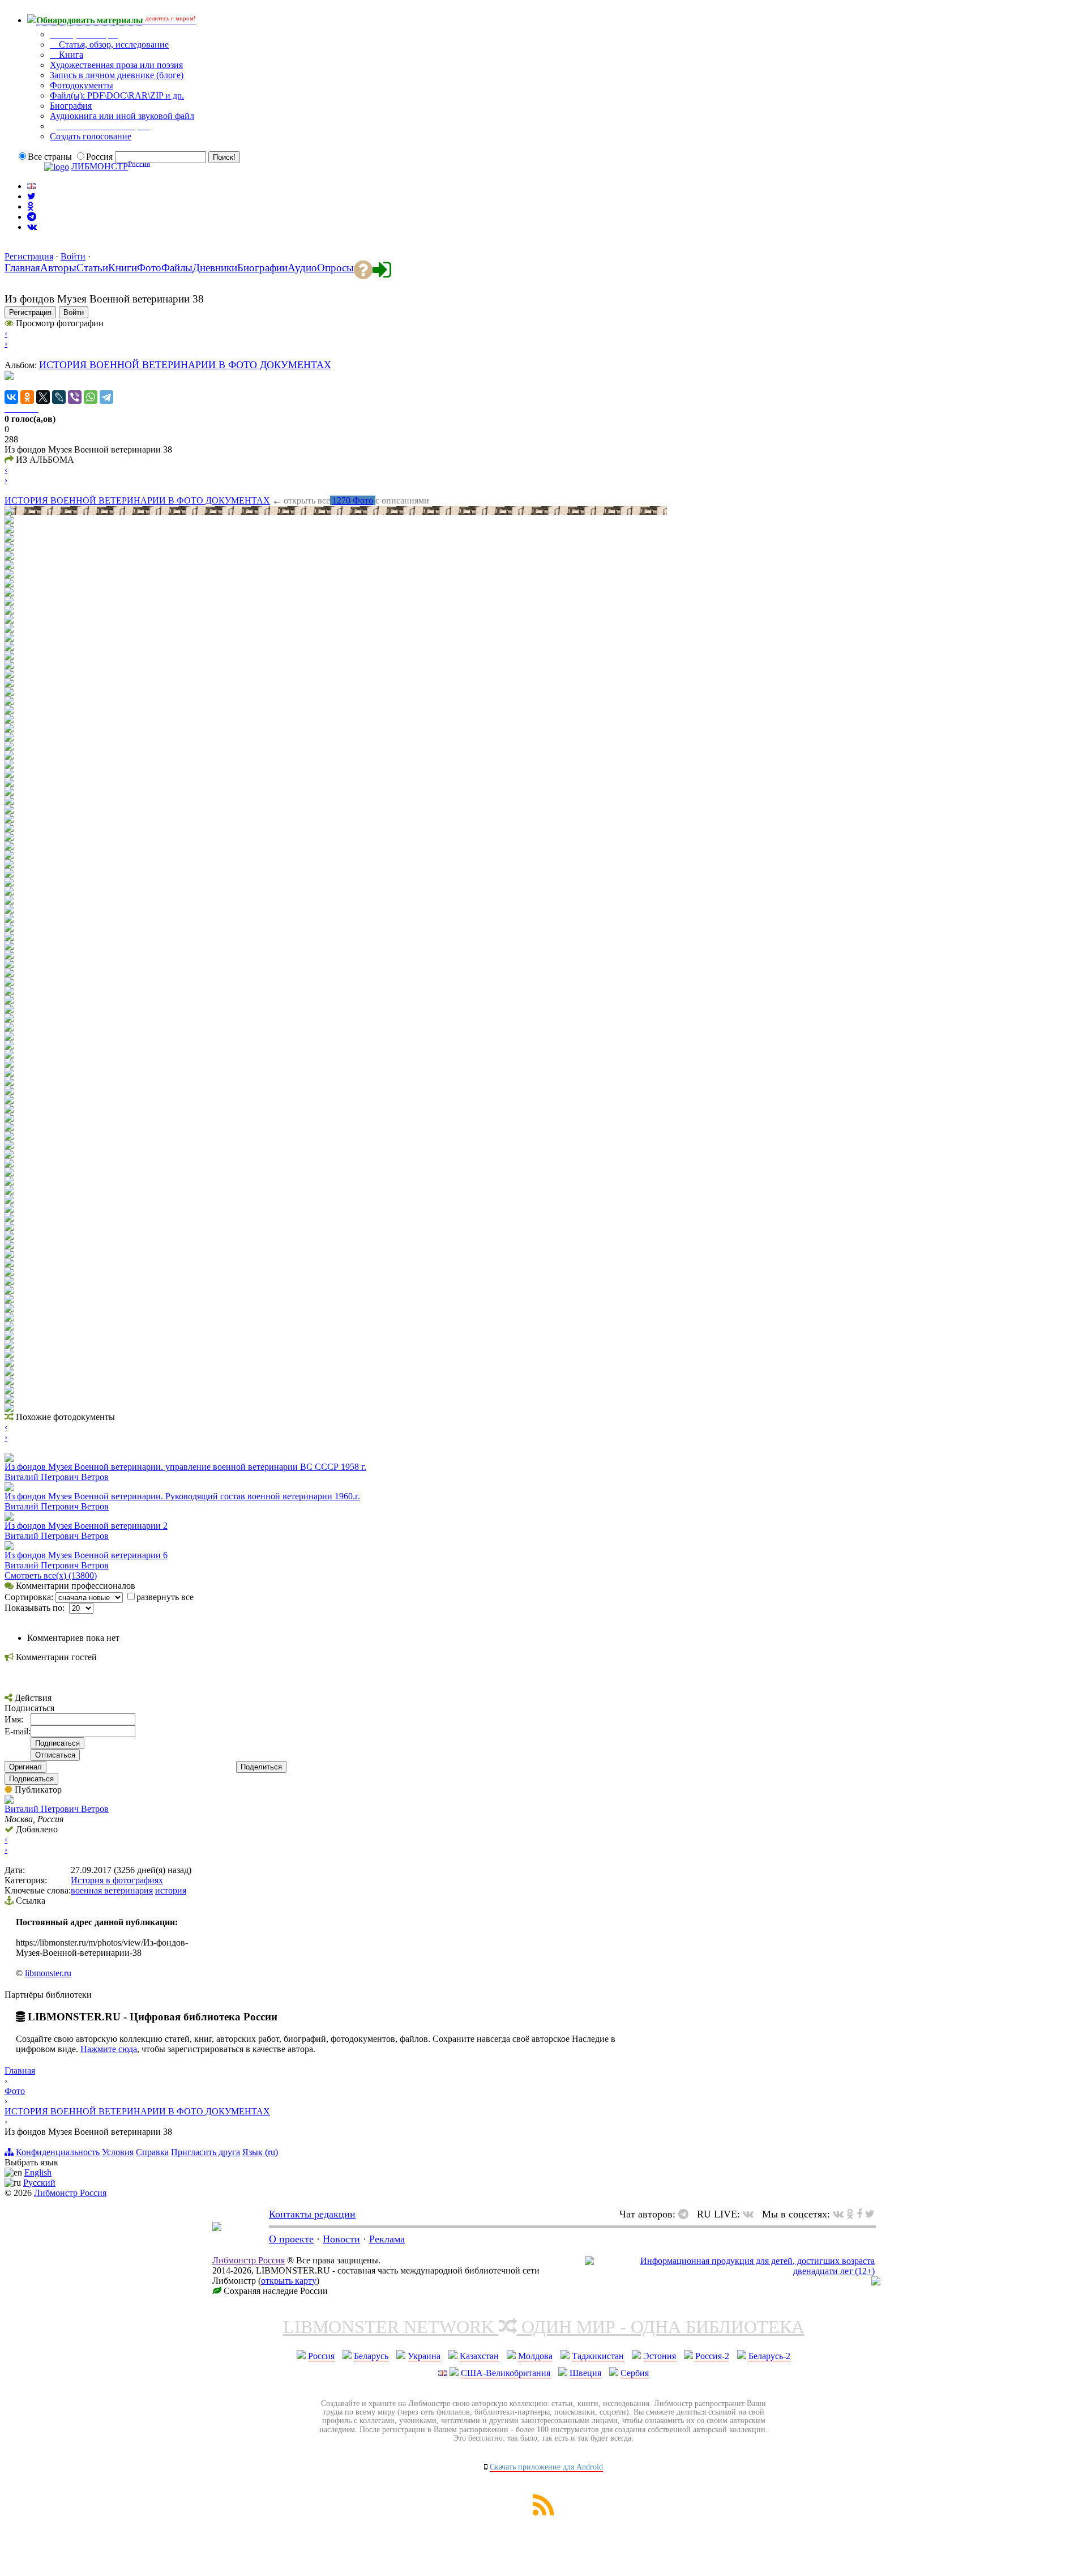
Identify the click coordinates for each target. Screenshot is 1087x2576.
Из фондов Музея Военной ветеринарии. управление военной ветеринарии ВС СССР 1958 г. (185, 1467)
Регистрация (29, 256)
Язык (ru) (260, 2152)
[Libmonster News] (870, 2214)
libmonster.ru (48, 1973)
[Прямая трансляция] (751, 2214)
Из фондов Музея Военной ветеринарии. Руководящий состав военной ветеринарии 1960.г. (182, 1496)
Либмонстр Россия (70, 2193)
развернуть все (165, 1597)
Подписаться (31, 1779)
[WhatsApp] (91, 397)
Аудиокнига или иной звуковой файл (122, 116)
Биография (71, 106)
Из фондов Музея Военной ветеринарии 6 (86, 1555)
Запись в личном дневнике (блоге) (117, 75)
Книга (70, 55)
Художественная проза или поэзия (116, 65)
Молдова (535, 2356)
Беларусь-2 (769, 2356)
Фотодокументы (82, 85)
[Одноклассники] (27, 397)
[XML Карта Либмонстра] (543, 2512)
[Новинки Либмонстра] (850, 2214)
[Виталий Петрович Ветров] (9, 1801)
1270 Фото (353, 500)
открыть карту (289, 2281)
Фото (15, 2091)
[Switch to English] (32, 186)
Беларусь (371, 2356)
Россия (321, 2356)
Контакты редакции (312, 2214)
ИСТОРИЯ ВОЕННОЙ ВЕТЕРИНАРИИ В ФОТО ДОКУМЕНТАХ (185, 365)
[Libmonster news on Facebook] (859, 2214)
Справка (152, 2152)
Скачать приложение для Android (546, 2467)
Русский (39, 2183)
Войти (73, 256)
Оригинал (25, 1767)
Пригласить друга (206, 2152)
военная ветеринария (112, 1890)
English (38, 2172)
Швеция (585, 2373)
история (171, 1890)
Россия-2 (712, 2356)
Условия (118, 2152)
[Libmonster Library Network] (876, 2282)
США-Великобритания (506, 2373)
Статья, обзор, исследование (113, 44)
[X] (43, 397)
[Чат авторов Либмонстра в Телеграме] (32, 217)
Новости (341, 2239)
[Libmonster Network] (730, 2271)
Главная (20, 2070)
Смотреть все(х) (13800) (51, 1575)
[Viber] (75, 397)
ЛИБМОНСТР (100, 167)
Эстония (660, 2356)
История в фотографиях (117, 1880)
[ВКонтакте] (11, 397)
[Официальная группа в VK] (32, 227)
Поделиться (261, 1767)
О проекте (291, 2239)
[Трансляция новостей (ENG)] (31, 196)
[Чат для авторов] (686, 2214)
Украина (424, 2356)
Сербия (635, 2373)
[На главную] (217, 2228)
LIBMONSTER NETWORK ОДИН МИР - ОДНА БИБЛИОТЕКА (544, 2327)
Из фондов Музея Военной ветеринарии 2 (86, 1526)
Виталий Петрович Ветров (57, 1477)
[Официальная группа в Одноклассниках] (30, 206)
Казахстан (479, 2356)
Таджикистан (598, 2356)
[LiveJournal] (59, 397)
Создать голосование (91, 136)
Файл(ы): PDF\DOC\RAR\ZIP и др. (117, 95)
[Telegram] (106, 397)
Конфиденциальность (58, 2152)
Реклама (387, 2239)
